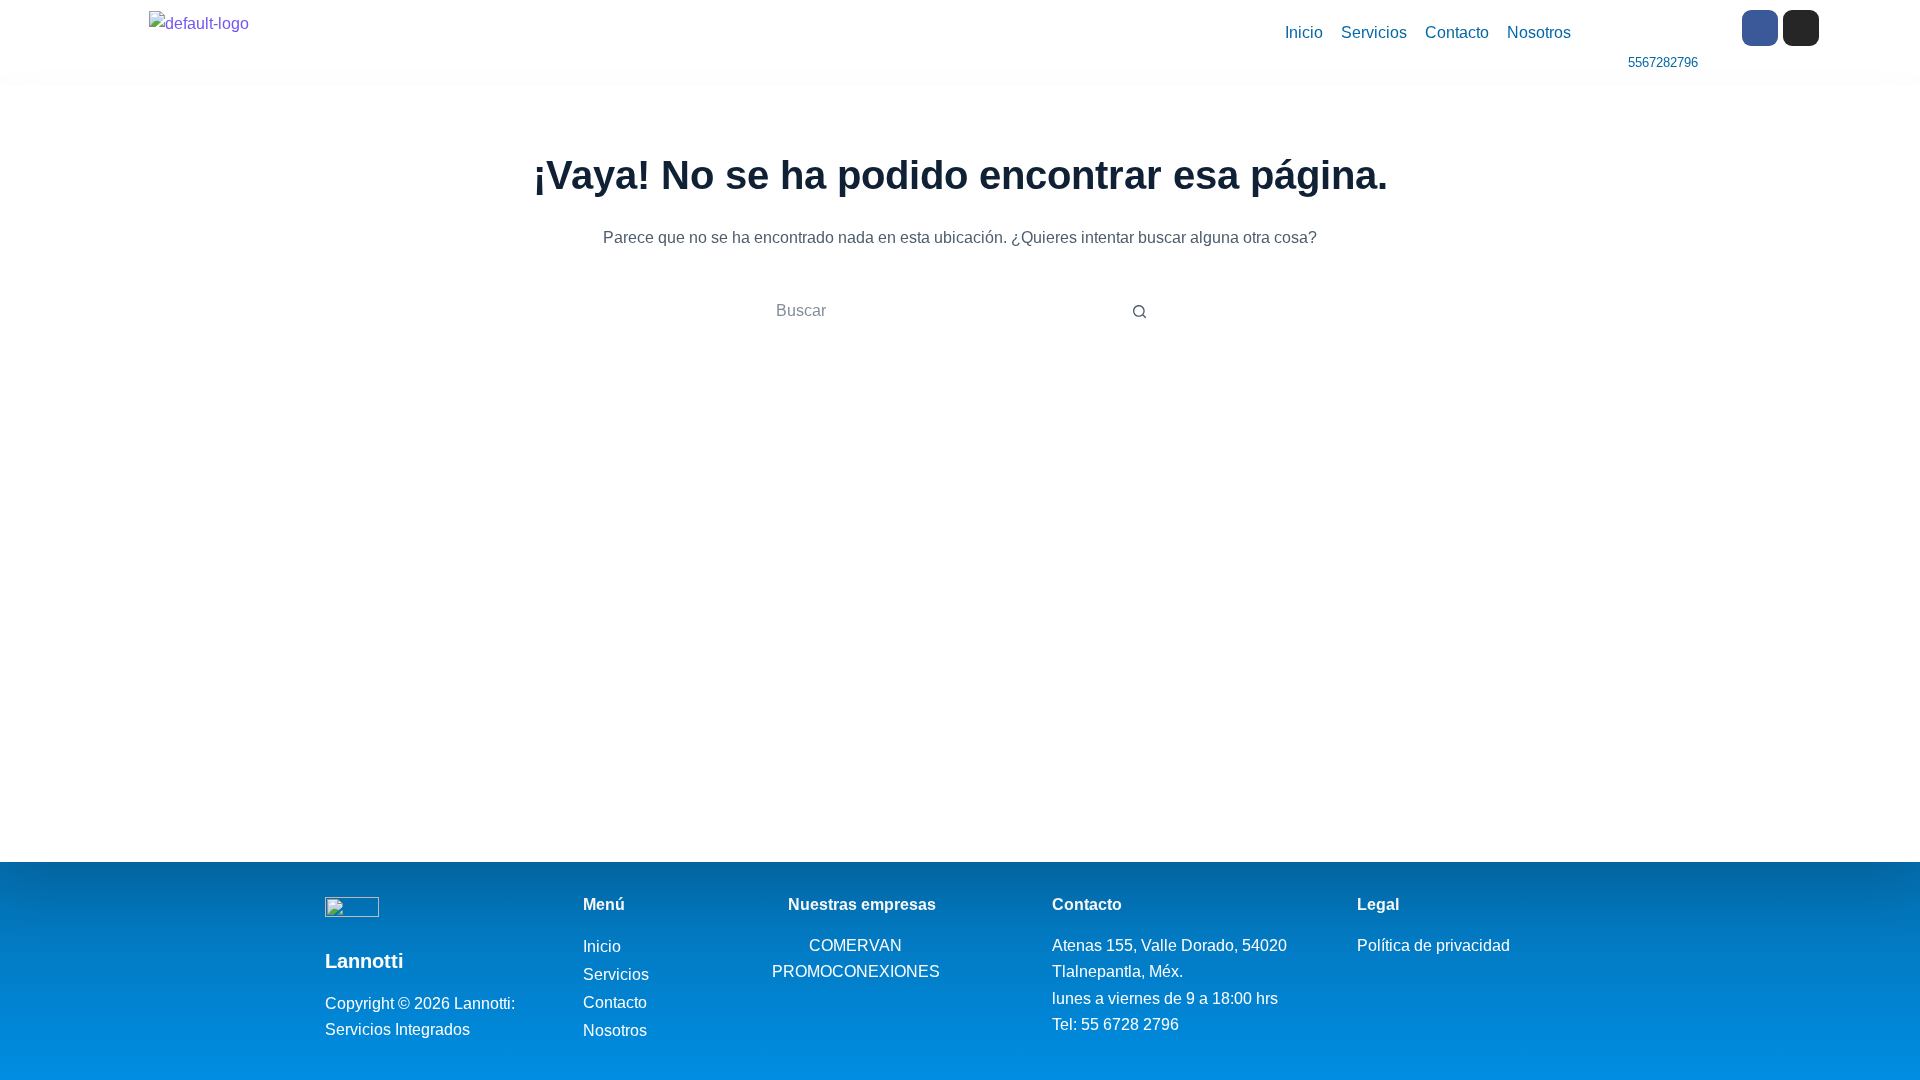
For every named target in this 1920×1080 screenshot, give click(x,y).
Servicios (1374, 32)
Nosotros (1539, 32)
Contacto (1457, 32)
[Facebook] (1760, 28)
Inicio (1304, 32)
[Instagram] (1801, 28)
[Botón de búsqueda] (1139, 311)
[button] (627, 975)
